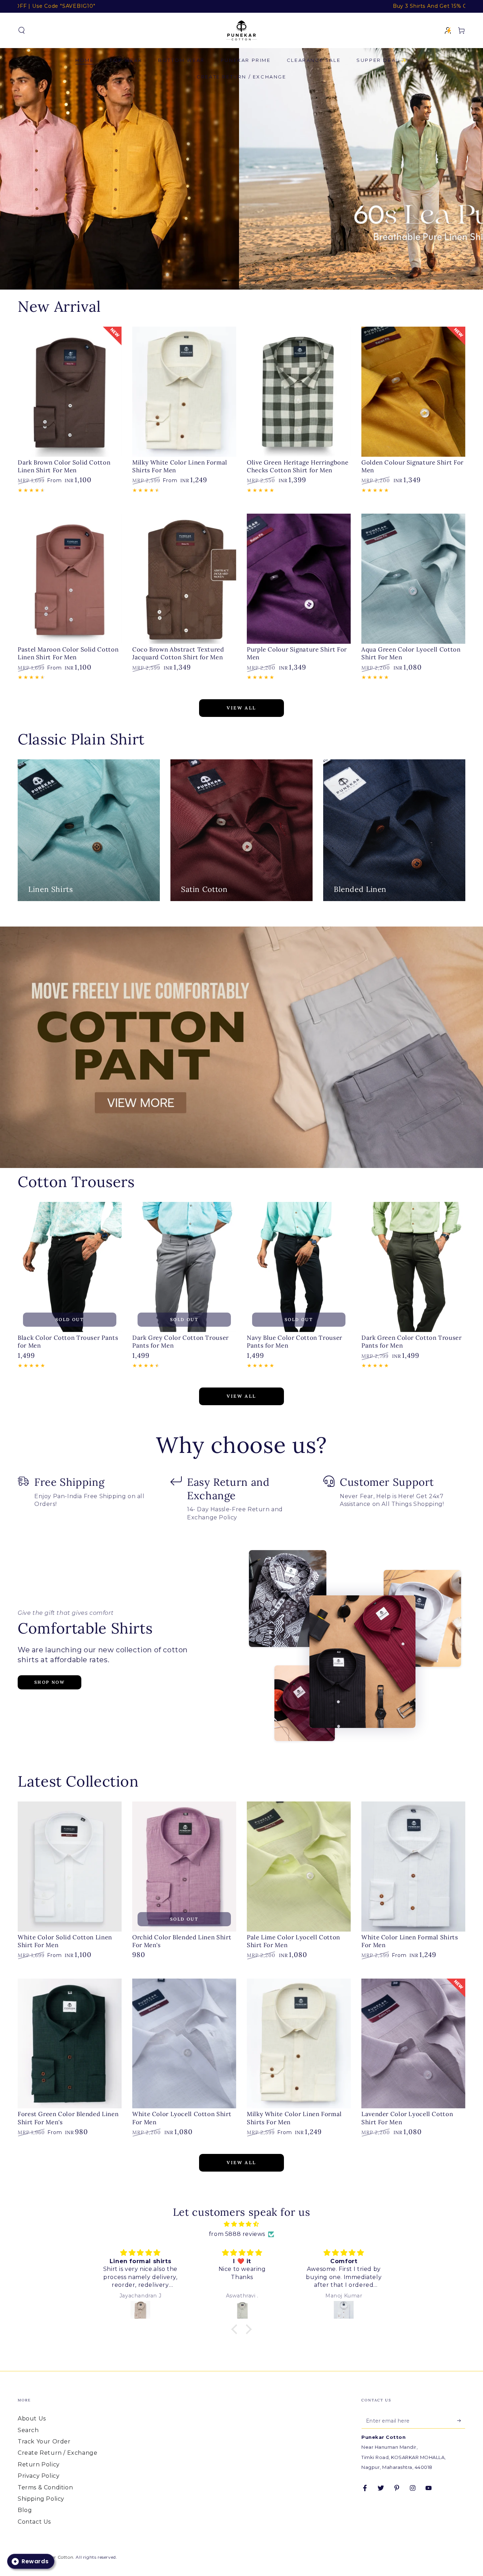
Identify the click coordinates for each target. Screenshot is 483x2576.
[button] (22, 30)
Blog (25, 2510)
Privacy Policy (39, 2476)
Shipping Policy (41, 2499)
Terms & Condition (45, 2487)
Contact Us (34, 2522)
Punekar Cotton (55, 2557)
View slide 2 (252, 275)
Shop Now (50, 1682)
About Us (32, 2419)
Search (28, 2430)
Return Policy (39, 2464)
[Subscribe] (461, 2420)
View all (241, 708)
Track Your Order (44, 2441)
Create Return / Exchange (57, 2453)
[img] (241, 2224)
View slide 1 (231, 275)
